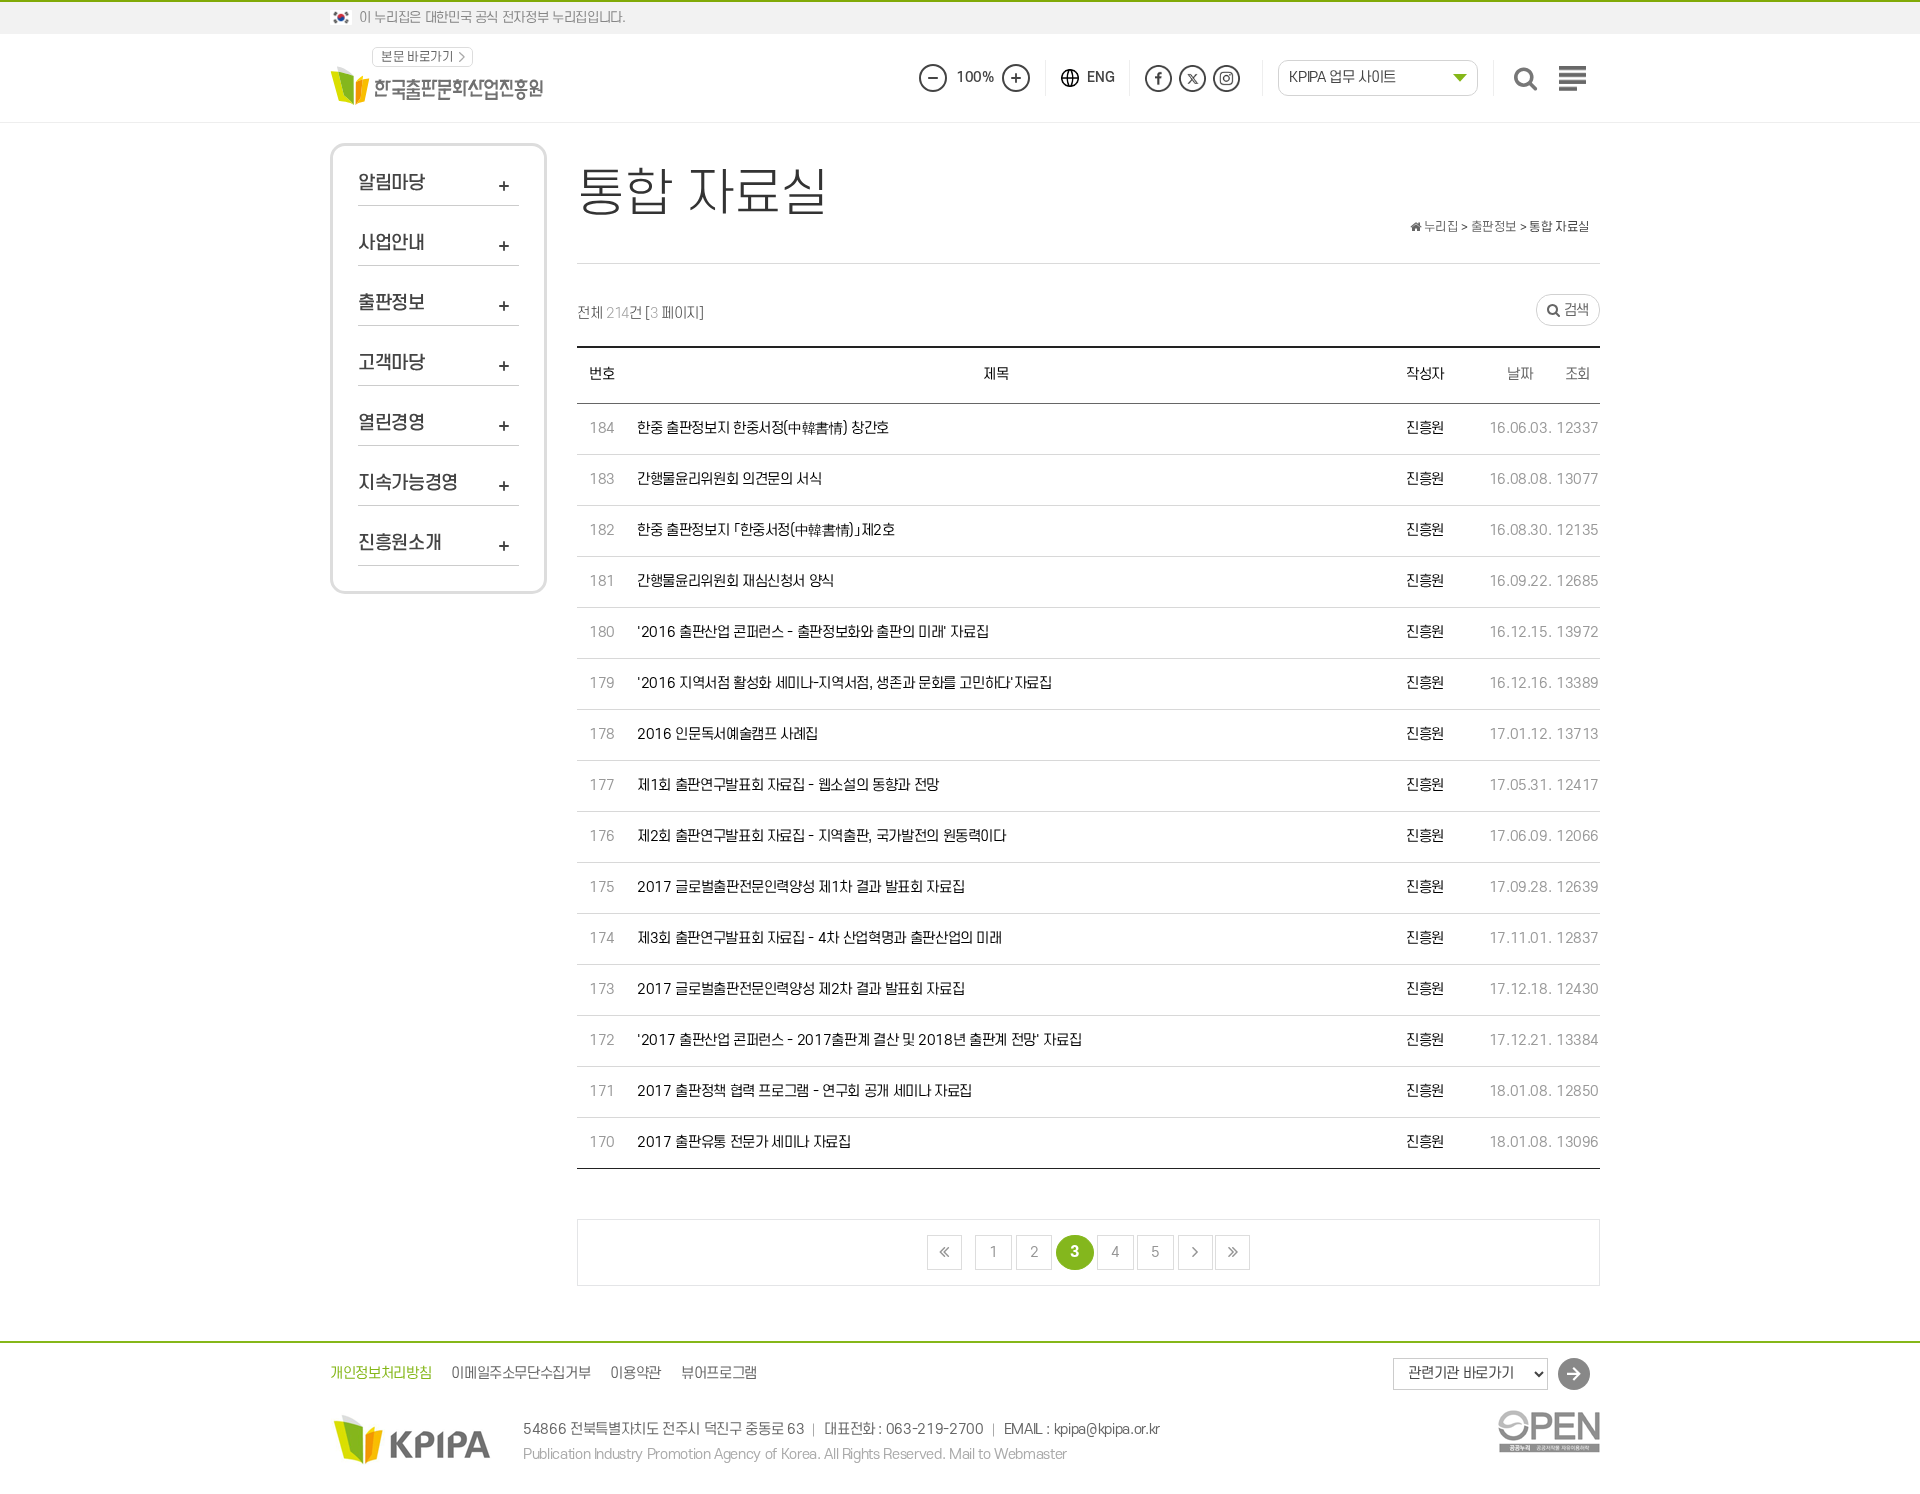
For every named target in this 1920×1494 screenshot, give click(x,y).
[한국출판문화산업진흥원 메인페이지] (437, 84)
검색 (1574, 310)
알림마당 (391, 183)
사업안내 (391, 243)
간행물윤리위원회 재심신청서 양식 (735, 581)
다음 (1195, 1252)
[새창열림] (1548, 1430)
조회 (1577, 374)
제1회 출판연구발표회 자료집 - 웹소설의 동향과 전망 (788, 785)
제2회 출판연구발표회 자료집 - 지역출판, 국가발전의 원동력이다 (821, 836)
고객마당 (391, 363)
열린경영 (391, 423)
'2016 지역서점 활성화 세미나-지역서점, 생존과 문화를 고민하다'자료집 (844, 683)
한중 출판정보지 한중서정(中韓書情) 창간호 (763, 428)
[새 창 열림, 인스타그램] (1226, 78)
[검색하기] (1525, 78)
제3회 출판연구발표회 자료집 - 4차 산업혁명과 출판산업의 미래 (819, 938)
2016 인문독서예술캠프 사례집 (727, 734)
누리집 (1439, 227)
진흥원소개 (399, 543)
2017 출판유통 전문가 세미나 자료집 (744, 1142)
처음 (944, 1252)
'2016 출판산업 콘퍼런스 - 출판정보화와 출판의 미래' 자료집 (812, 632)
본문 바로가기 (417, 57)
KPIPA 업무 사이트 (1342, 77)
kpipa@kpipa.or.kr (1107, 1430)
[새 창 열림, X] (1192, 78)
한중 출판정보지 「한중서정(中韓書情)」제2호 (766, 530)
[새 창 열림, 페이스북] (1158, 78)
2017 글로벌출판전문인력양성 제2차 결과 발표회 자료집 (800, 989)
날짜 (1519, 374)
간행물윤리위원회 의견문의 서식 (729, 479)
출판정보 (391, 303)
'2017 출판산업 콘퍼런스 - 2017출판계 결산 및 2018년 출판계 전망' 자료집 (859, 1040)
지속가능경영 (408, 483)
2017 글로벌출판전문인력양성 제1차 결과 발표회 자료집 (800, 887)
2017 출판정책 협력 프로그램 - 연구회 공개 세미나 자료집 (804, 1091)
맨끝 (1232, 1252)
